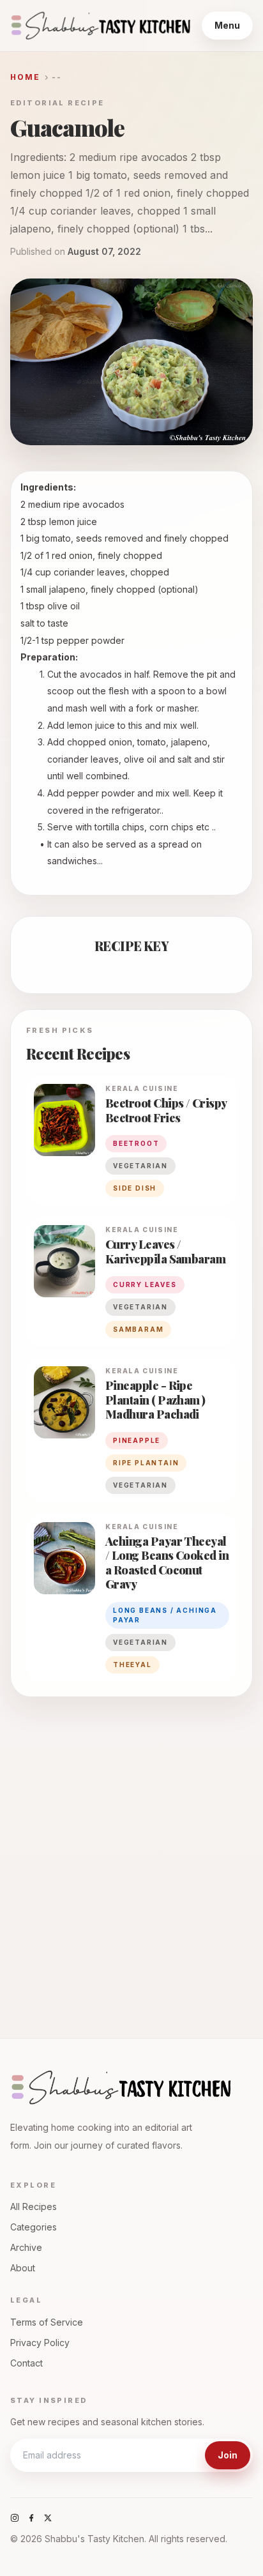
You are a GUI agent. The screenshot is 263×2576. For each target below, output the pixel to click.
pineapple (137, 1440)
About (23, 2268)
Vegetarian (140, 1485)
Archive (26, 2247)
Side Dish (135, 1188)
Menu (227, 25)
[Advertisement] (131, 1856)
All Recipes (34, 2206)
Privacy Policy (40, 2343)
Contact (26, 2363)
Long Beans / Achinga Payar (165, 1615)
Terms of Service (47, 2322)
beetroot (136, 1143)
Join (228, 2455)
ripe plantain (146, 1463)
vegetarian (140, 1166)
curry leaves (145, 1284)
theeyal (132, 1665)
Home (26, 77)
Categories (34, 2227)
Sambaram (138, 1329)
